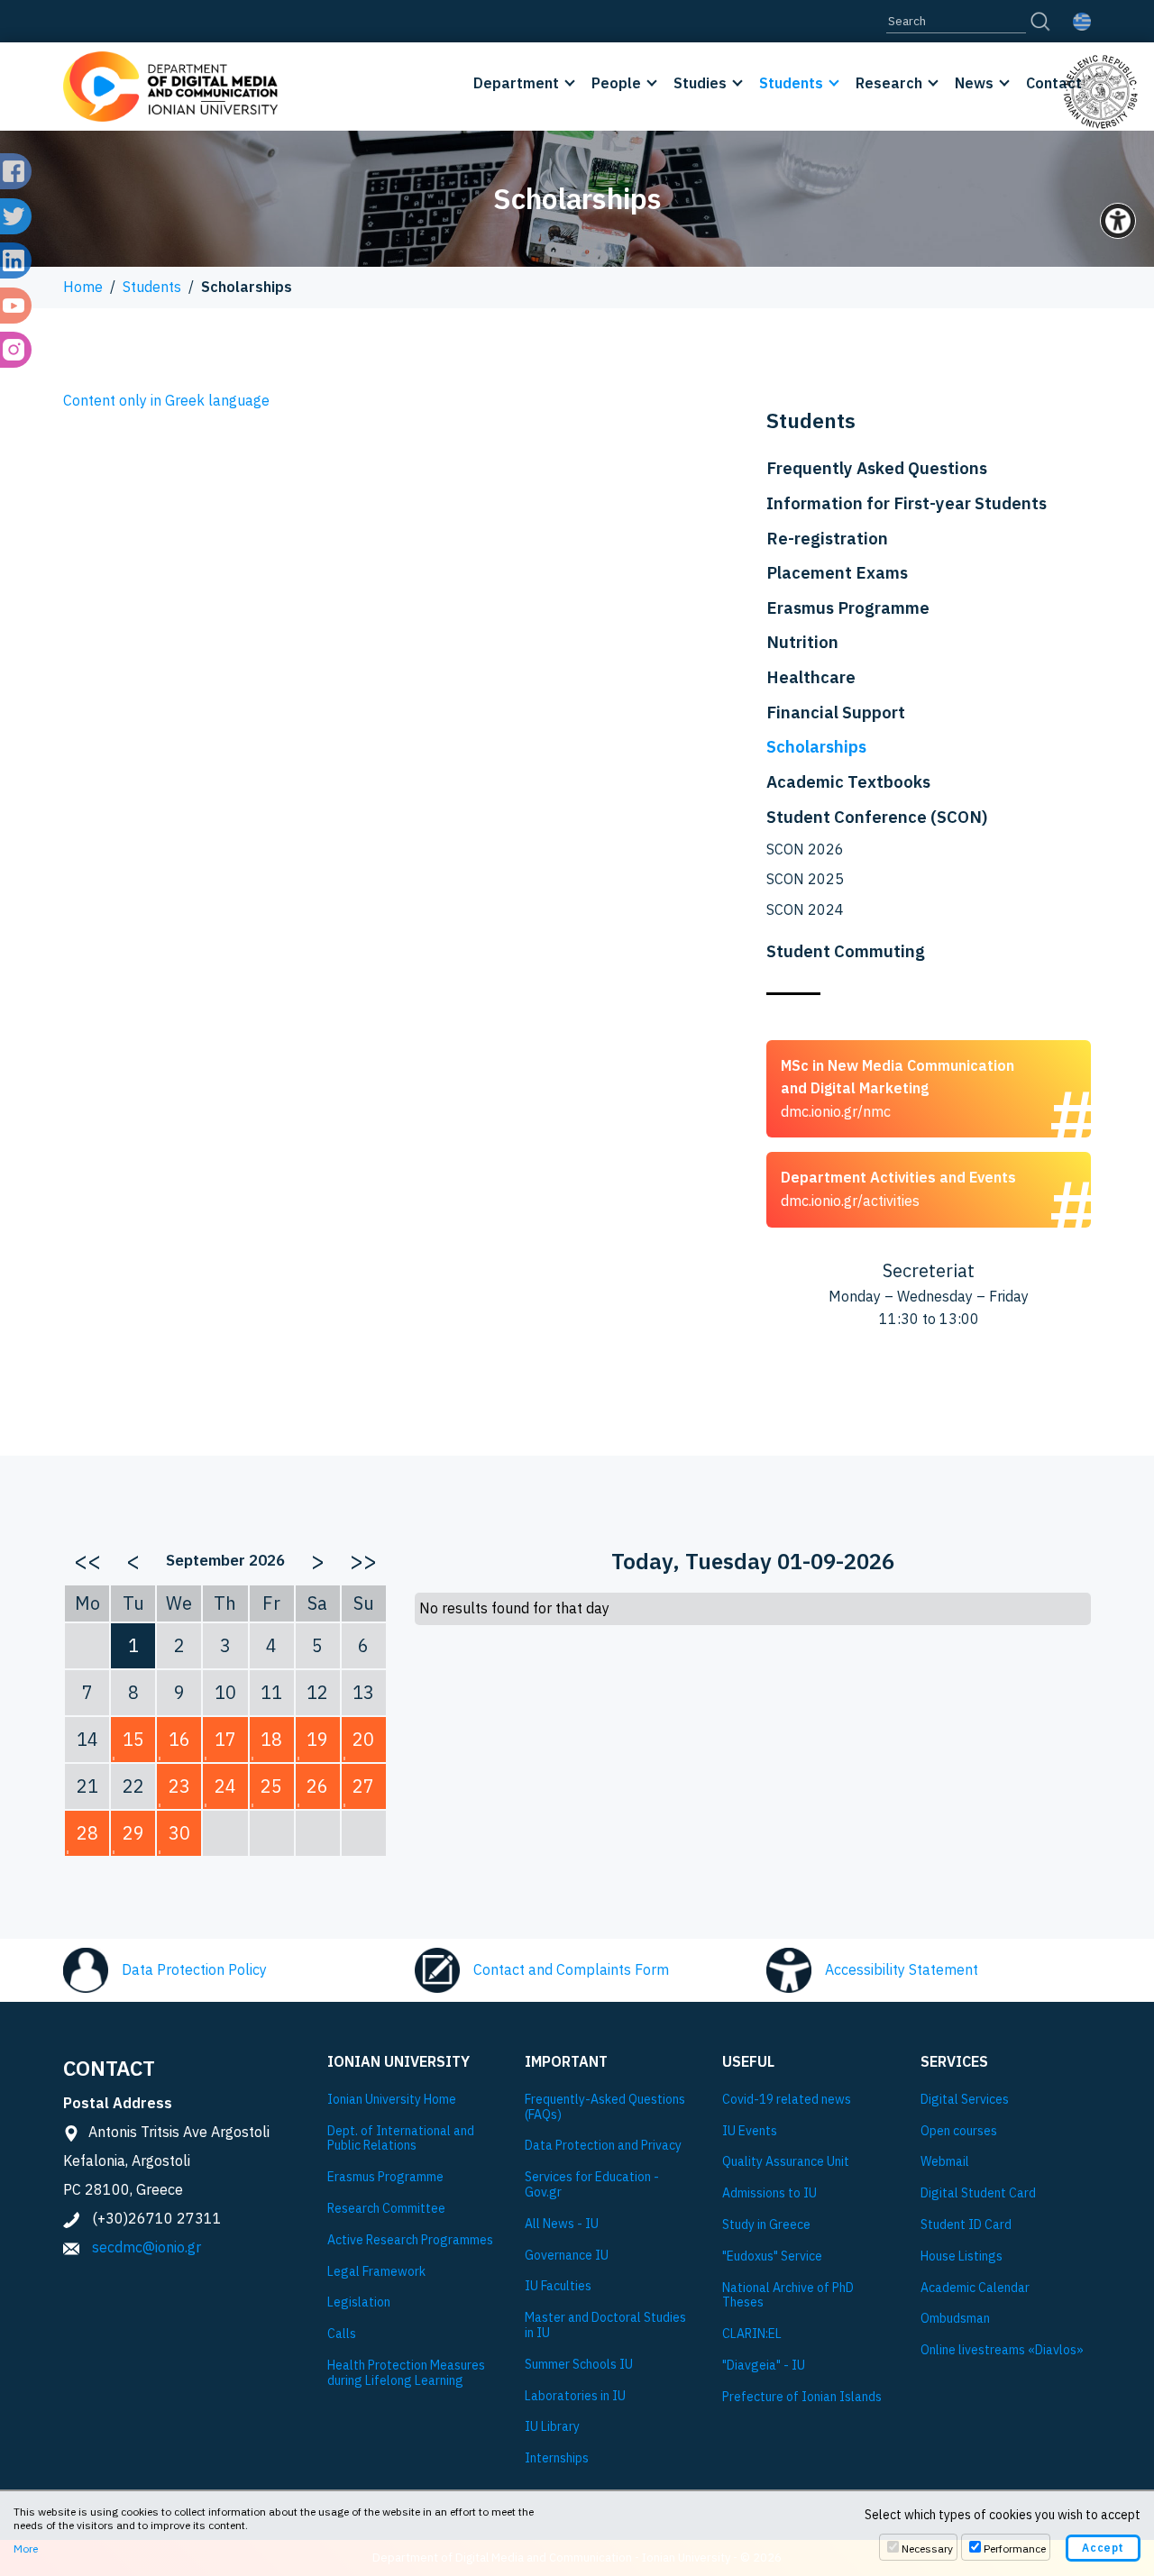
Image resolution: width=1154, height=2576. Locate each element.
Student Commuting (846, 951)
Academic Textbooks (848, 781)
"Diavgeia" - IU (764, 2366)
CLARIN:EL (752, 2334)
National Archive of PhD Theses (788, 2296)
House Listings (962, 2256)
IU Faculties (558, 2286)
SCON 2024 (805, 909)
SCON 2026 (805, 849)
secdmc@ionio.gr (147, 2247)
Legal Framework (376, 2272)
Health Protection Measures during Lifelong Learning (406, 2373)
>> (363, 1560)
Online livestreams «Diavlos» (1002, 2350)
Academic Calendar (975, 2288)
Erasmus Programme (848, 607)
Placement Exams (837, 572)
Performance (1015, 2549)
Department (516, 83)
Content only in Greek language (166, 400)
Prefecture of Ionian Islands (802, 2397)
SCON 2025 (805, 879)
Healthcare (811, 677)
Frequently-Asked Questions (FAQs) (605, 2107)
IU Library (552, 2427)
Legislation (359, 2302)
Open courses (959, 2131)
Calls (342, 2334)
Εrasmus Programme (385, 2177)
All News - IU (562, 2224)
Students (791, 83)
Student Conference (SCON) (877, 817)
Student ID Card (966, 2225)
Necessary (927, 2549)
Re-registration (827, 538)
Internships (557, 2458)
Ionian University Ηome (392, 2100)
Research (889, 83)
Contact (1054, 83)
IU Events (750, 2131)
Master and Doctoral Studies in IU (605, 2325)
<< (87, 1560)
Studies (700, 83)
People (616, 83)
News (974, 83)
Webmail (945, 2162)
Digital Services (965, 2100)
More (26, 2549)
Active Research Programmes (410, 2240)
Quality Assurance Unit (786, 2162)
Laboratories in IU (575, 2396)
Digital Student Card (978, 2193)
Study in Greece (766, 2225)
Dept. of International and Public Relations (401, 2139)
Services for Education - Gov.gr (592, 2185)
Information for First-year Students (907, 503)
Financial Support (836, 712)
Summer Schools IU (579, 2365)
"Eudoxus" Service (772, 2256)
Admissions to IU (769, 2193)
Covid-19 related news (787, 2100)
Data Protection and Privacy (603, 2146)
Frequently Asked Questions (877, 468)
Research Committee (386, 2209)
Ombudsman (955, 2319)
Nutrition (802, 642)
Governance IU (567, 2256)
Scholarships (816, 746)
